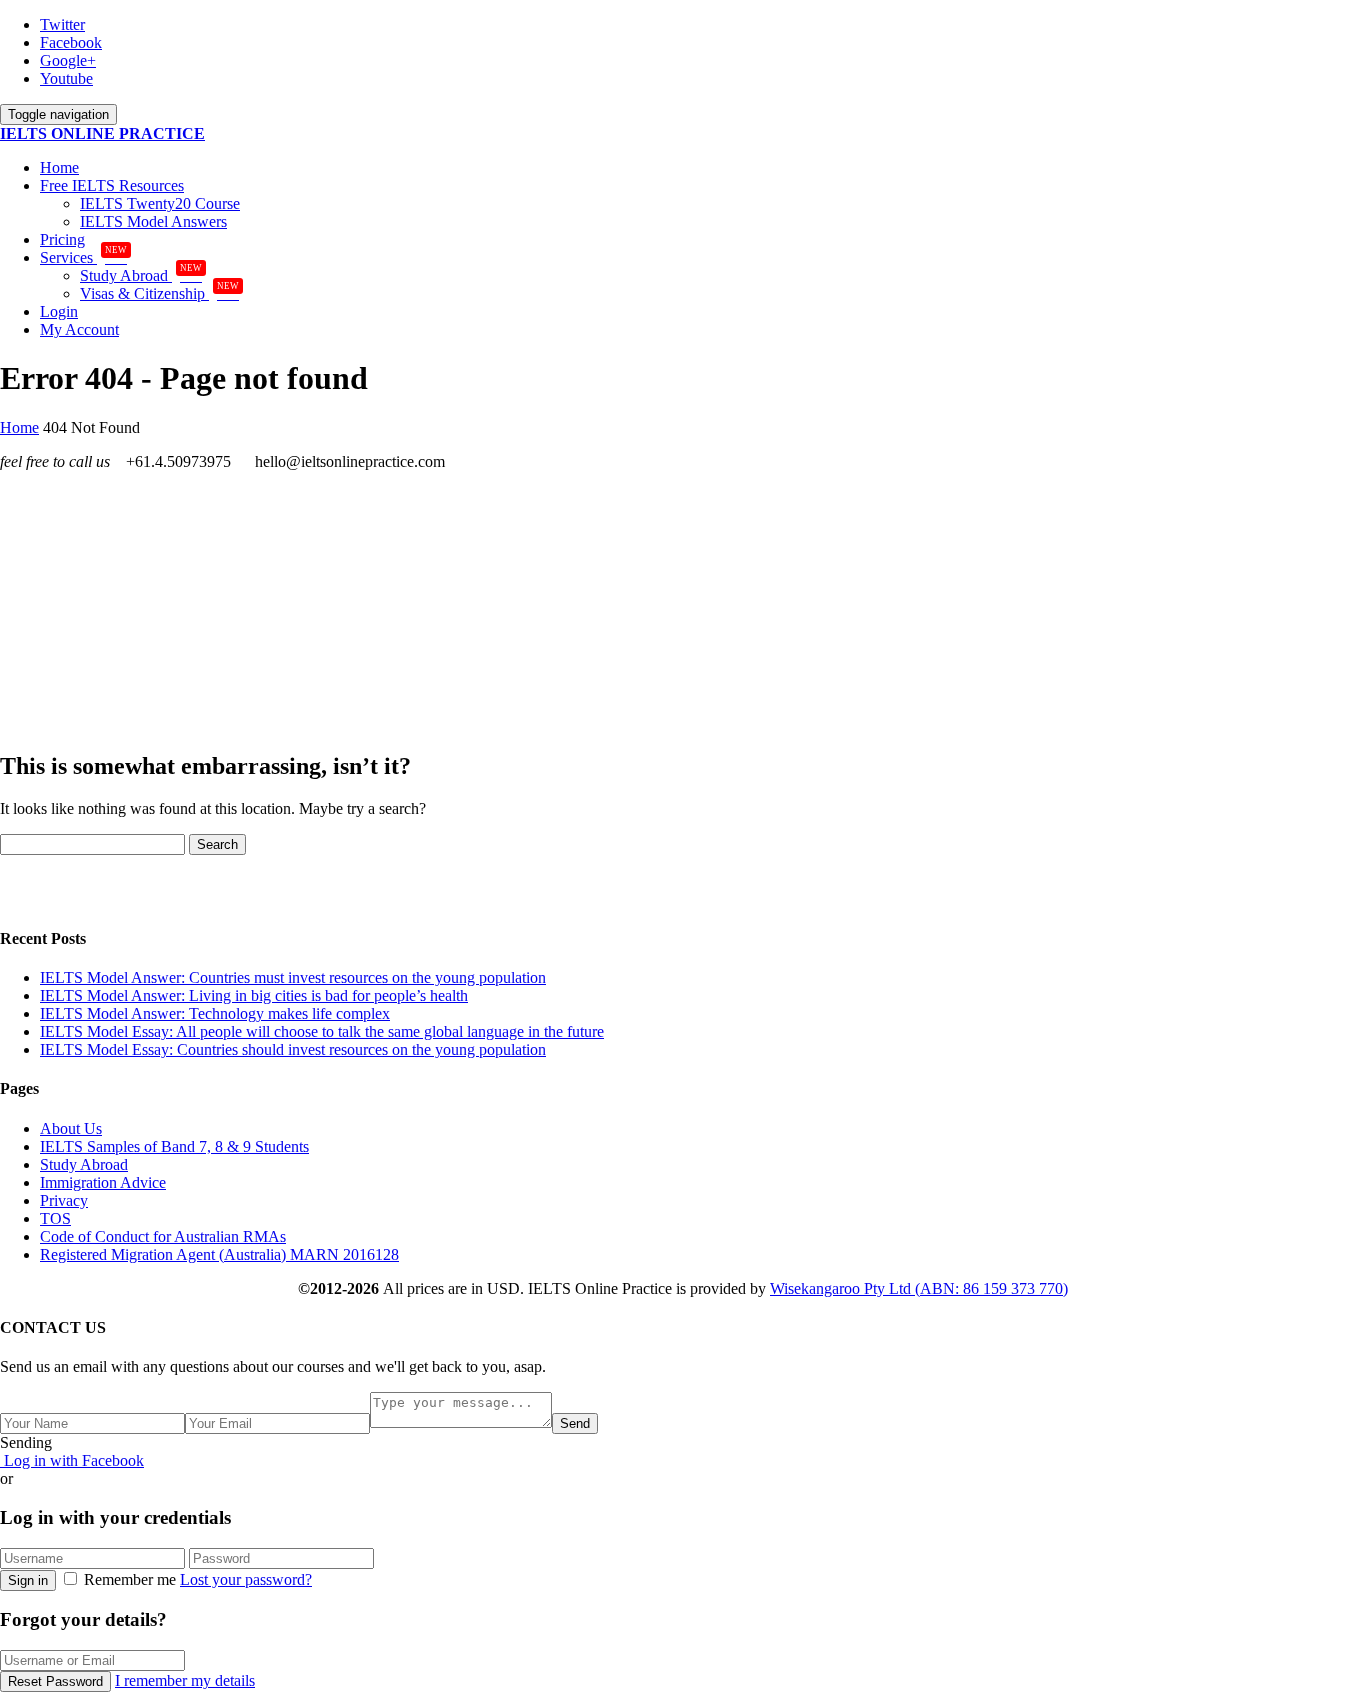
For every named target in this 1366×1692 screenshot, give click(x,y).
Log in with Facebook (72, 1460)
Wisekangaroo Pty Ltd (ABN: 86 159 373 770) (919, 1288)
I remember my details (185, 1680)
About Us (71, 1128)
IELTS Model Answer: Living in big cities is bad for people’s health (254, 995)
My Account (79, 329)
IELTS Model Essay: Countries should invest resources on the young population (293, 1049)
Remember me (130, 1579)
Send (575, 1423)
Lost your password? (246, 1579)
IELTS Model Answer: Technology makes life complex (215, 1013)
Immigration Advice (103, 1182)
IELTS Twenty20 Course (160, 203)
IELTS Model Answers (153, 221)
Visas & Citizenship (159, 293)
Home (59, 167)
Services (83, 257)
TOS (55, 1218)
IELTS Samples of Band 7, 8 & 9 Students (174, 1146)
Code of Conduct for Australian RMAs (163, 1236)
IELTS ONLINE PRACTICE (102, 133)
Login (59, 311)
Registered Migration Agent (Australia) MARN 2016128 (219, 1254)
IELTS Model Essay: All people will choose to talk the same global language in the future (322, 1031)
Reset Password (55, 1681)
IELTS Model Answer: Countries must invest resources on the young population (293, 977)
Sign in (28, 1580)
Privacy (64, 1200)
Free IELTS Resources (112, 185)
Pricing (62, 239)
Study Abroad (141, 275)
